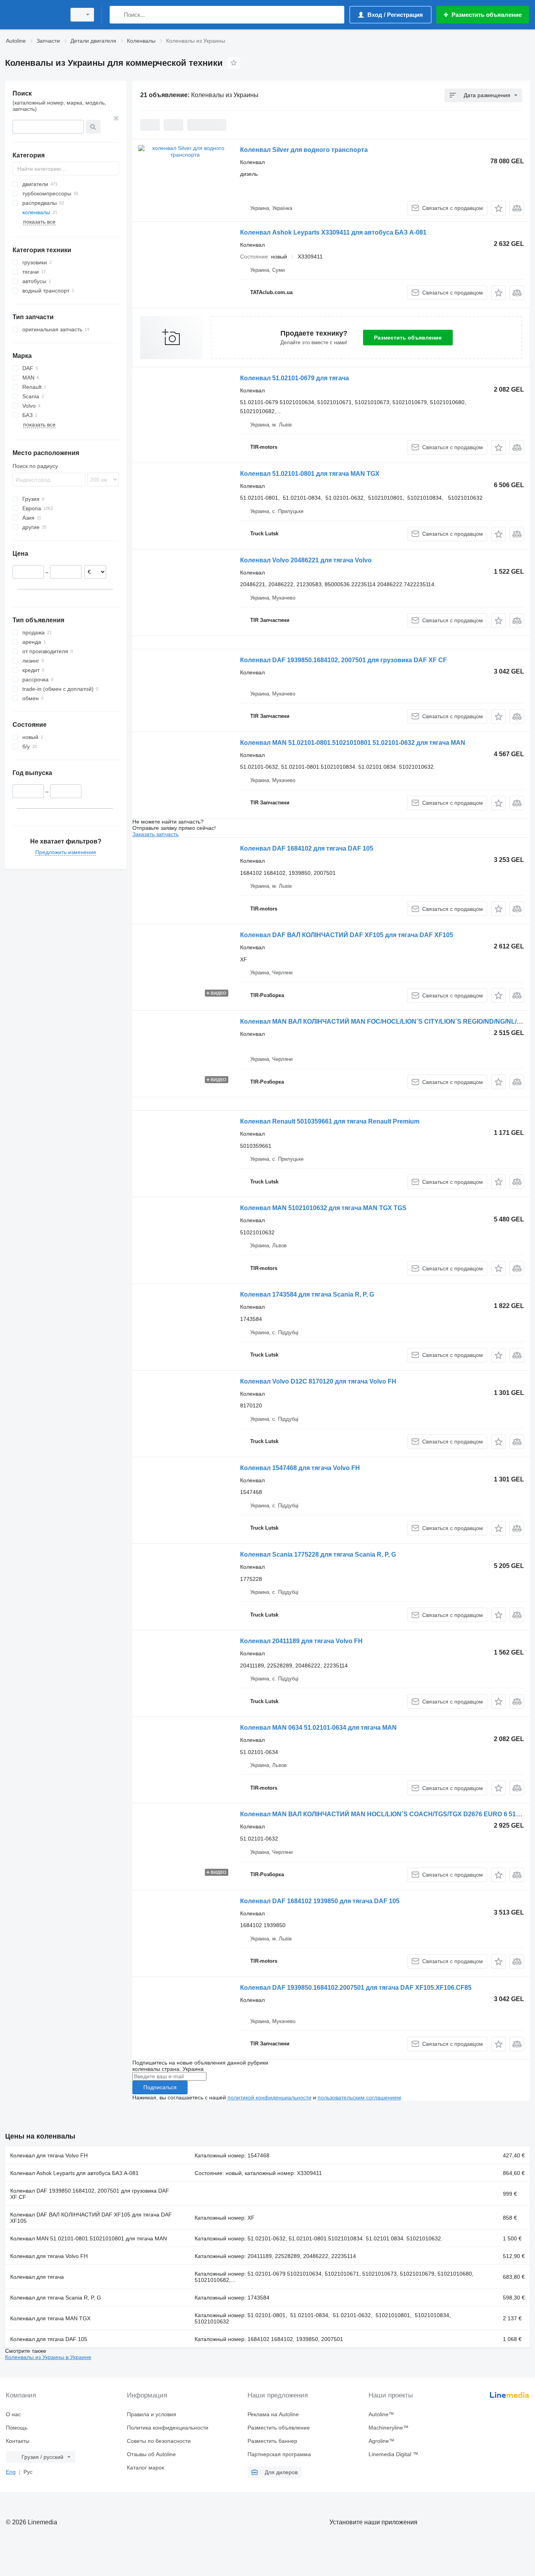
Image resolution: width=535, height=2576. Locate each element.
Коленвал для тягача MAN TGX (50, 2318)
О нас (13, 2414)
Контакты (18, 2441)
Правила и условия (152, 2414)
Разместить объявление (408, 338)
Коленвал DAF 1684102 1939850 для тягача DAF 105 (320, 1901)
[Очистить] (116, 118)
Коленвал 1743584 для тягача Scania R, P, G (307, 1294)
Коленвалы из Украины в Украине (48, 2357)
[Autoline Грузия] (33, 15)
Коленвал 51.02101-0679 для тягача (295, 378)
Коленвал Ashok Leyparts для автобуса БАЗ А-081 (74, 2173)
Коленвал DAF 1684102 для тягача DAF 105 (307, 848)
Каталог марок (145, 2468)
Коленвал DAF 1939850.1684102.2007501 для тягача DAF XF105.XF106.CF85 (356, 1988)
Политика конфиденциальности (168, 2428)
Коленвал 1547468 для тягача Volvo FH (300, 1468)
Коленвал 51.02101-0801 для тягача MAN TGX (310, 474)
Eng (11, 2472)
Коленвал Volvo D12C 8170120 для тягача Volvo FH (318, 1381)
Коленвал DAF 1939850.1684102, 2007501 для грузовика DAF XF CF (343, 660)
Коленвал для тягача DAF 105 (49, 2339)
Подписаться (160, 2087)
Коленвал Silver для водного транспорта (304, 150)
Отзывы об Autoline (151, 2454)
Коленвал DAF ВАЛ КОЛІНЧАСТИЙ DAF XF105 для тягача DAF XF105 (347, 935)
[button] (498, 208)
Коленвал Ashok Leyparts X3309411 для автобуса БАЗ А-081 (333, 232)
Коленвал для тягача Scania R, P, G (56, 2298)
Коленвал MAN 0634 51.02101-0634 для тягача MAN (318, 1728)
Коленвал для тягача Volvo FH (49, 2155)
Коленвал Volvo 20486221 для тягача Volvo (306, 560)
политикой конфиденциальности (269, 2097)
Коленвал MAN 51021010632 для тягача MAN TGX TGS (323, 1208)
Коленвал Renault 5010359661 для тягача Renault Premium (330, 1121)
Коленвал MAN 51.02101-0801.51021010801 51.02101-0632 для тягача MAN (353, 743)
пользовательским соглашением (359, 2097)
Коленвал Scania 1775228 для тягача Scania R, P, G (318, 1554)
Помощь (17, 2428)
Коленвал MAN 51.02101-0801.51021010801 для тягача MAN (89, 2238)
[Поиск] (117, 15)
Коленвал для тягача (37, 2277)
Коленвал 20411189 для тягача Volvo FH (301, 1641)
